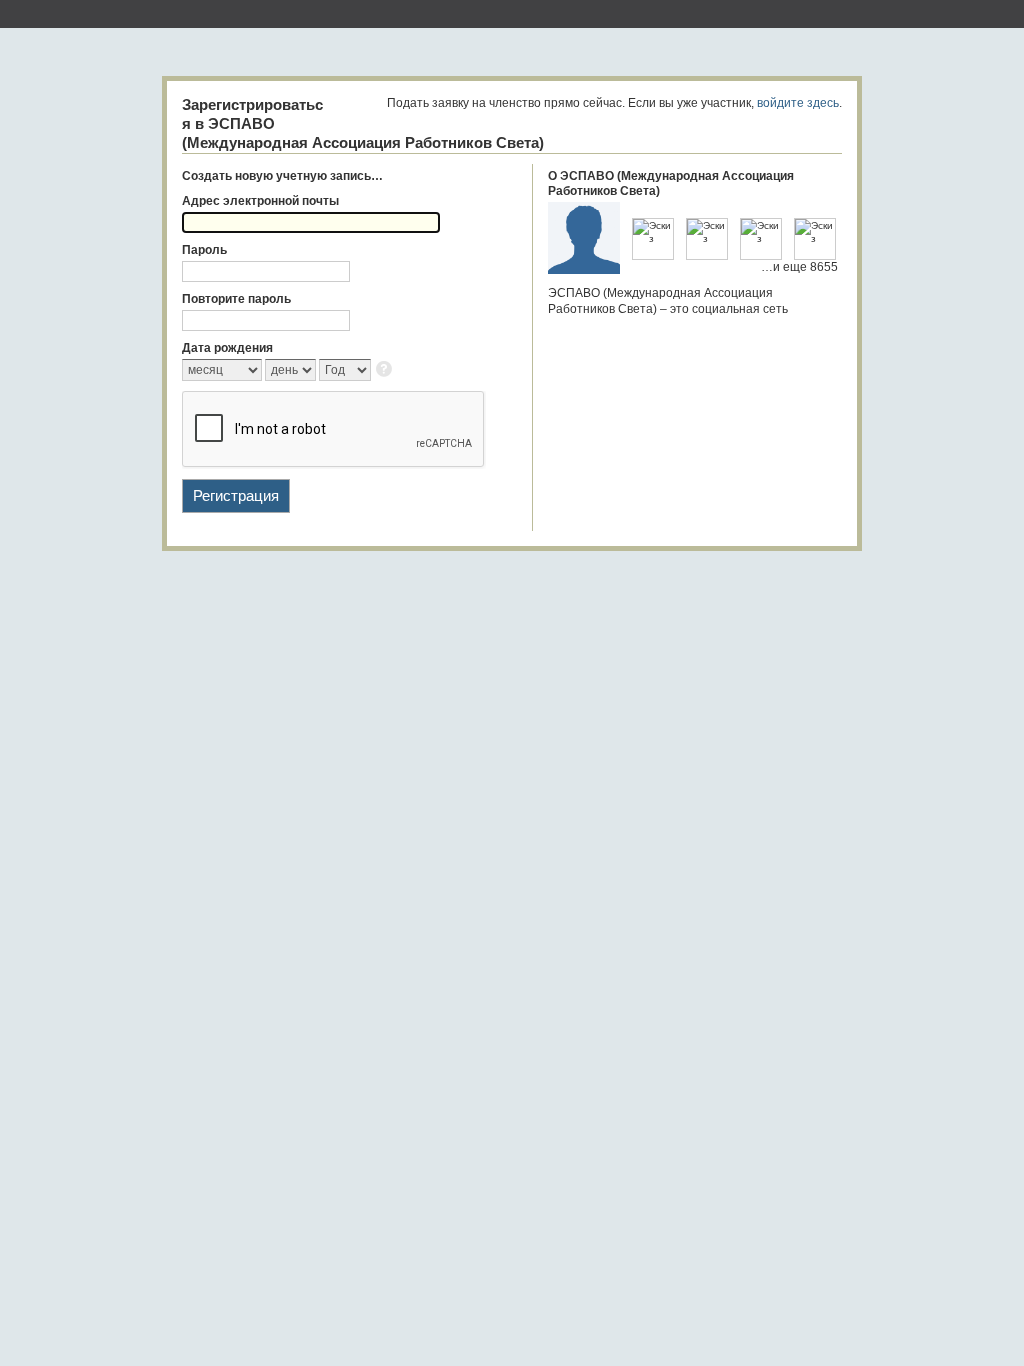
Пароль (204, 250)
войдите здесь (798, 103)
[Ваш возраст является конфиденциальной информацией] (385, 370)
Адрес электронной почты (260, 201)
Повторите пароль (236, 299)
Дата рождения (227, 348)
